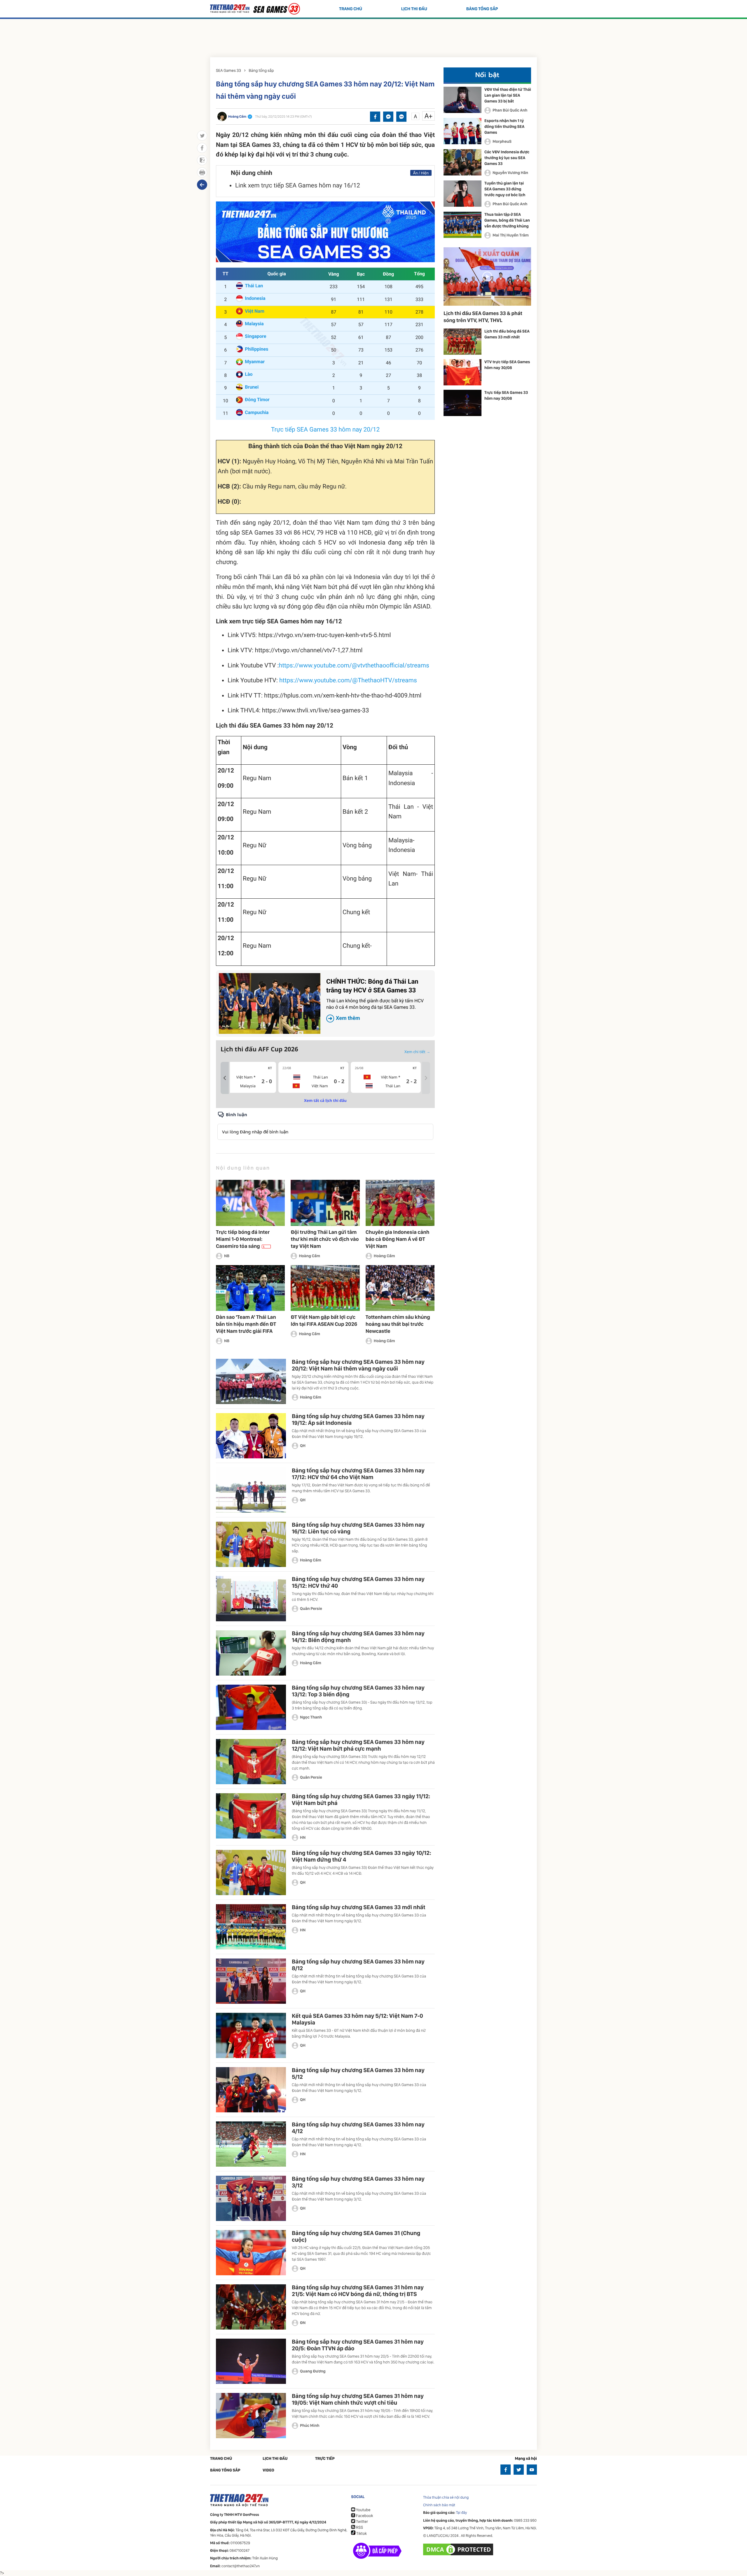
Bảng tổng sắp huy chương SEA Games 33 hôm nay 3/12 (358, 2182)
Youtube (363, 2510)
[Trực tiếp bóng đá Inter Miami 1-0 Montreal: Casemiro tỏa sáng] (250, 1203)
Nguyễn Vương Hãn (510, 173)
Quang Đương (313, 2371)
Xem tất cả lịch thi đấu (325, 1100)
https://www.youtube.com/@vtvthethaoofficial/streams (354, 666)
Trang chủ (351, 9)
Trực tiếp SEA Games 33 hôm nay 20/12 (325, 430)
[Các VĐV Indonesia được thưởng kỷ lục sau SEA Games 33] (462, 162)
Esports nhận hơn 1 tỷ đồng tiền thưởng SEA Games (504, 127)
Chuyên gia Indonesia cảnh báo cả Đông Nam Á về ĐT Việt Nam (398, 1239)
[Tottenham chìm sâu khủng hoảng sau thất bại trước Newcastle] (400, 1288)
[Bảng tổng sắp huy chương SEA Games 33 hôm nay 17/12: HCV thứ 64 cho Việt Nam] (251, 1490)
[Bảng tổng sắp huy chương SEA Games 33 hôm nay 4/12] (251, 2144)
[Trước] (225, 1078)
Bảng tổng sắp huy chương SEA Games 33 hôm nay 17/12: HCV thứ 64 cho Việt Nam (358, 1474)
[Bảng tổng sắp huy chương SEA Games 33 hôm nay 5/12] (251, 2090)
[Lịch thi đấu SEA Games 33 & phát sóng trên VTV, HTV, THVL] (487, 276)
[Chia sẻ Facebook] (375, 117)
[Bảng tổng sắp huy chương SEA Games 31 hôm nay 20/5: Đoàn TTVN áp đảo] (251, 2361)
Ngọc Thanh (311, 1717)
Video (268, 2470)
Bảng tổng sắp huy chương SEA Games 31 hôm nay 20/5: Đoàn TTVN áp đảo (358, 2345)
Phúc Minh (310, 2426)
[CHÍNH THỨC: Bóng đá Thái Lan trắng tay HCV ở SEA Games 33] (270, 1003)
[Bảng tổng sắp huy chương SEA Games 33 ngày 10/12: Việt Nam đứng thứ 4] (251, 1873)
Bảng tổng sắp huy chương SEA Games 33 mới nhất (359, 1907)
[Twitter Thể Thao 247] (519, 2470)
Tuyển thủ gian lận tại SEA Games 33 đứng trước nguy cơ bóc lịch (505, 189)
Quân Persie (311, 1609)
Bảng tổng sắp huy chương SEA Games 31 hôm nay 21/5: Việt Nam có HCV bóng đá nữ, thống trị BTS (358, 2291)
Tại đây (462, 2513)
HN (303, 1838)
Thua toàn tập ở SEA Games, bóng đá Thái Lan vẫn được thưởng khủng (507, 220)
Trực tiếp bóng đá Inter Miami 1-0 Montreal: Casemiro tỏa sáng (243, 1239)
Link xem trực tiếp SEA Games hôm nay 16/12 (298, 186)
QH (303, 1446)
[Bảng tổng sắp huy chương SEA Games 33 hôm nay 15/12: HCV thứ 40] (251, 1599)
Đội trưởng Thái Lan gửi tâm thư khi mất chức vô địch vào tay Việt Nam (325, 1239)
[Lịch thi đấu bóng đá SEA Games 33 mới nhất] (462, 342)
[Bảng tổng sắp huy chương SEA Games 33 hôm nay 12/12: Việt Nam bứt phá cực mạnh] (251, 1762)
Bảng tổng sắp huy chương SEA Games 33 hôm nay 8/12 (358, 1965)
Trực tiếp (325, 2459)
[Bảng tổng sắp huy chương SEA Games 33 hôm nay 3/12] (251, 2198)
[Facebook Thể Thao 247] (506, 2470)
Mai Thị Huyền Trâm (511, 235)
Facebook (364, 2516)
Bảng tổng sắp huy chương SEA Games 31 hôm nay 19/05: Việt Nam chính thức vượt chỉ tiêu (358, 2399)
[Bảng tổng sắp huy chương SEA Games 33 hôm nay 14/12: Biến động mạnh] (251, 1653)
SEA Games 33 (228, 71)
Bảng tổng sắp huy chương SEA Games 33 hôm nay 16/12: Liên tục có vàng (358, 1528)
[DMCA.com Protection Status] (459, 2549)
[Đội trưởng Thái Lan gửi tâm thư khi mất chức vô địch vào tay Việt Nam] (325, 1203)
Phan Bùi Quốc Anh (510, 110)
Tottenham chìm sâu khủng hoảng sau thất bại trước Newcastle (398, 1324)
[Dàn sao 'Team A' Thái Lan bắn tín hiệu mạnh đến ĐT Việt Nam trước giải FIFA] (250, 1288)
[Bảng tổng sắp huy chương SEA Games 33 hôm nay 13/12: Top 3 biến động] (251, 1707)
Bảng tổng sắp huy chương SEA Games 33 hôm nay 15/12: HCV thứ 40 (358, 1582)
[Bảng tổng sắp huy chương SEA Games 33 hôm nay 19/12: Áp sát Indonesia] (251, 1436)
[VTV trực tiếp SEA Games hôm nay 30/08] (462, 372)
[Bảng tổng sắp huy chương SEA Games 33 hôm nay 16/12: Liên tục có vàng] (251, 1544)
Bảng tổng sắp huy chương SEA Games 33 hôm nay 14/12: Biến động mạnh (358, 1637)
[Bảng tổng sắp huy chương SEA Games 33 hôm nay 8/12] (251, 1981)
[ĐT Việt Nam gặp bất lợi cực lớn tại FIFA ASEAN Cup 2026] (325, 1288)
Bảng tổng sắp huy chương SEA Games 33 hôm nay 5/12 (358, 2073)
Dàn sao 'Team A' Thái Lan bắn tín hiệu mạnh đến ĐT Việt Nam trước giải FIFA (246, 1324)
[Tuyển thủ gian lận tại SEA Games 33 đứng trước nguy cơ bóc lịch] (462, 194)
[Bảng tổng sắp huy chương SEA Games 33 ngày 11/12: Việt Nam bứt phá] (251, 1816)
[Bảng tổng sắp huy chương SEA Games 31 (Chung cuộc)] (251, 2253)
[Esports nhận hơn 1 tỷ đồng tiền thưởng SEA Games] (462, 131)
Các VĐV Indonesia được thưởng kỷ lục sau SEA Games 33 (507, 158)
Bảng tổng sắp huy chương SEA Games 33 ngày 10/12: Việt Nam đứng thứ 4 (362, 1856)
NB (227, 1256)
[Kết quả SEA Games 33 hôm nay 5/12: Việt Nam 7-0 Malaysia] (251, 2035)
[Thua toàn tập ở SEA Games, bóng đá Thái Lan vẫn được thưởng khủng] (462, 225)
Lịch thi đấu (414, 9)
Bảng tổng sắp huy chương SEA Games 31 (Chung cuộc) (356, 2236)
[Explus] (325, 1125)
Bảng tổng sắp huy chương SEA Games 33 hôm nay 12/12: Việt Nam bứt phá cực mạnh (358, 1745)
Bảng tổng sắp (482, 9)
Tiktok (361, 2534)
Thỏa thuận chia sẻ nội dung (446, 2498)
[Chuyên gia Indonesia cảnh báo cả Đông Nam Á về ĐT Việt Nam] (400, 1203)
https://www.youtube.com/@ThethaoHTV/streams (348, 681)
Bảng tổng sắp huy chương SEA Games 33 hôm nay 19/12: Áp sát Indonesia (358, 1419)
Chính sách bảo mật (439, 2505)
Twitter (362, 2522)
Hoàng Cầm (309, 1256)
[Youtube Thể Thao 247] (532, 2470)
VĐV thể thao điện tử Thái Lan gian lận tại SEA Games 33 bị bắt (508, 95)
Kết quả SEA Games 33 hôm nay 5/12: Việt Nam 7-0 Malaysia (357, 2019)
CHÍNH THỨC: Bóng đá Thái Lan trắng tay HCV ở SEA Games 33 (375, 1000)
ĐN (303, 2323)
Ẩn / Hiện (421, 173)
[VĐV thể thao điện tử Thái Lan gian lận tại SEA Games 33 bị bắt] (462, 100)
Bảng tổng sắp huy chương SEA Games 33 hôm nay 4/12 (358, 2128)
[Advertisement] (373, 36)
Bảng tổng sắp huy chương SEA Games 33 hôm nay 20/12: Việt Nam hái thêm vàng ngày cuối (358, 1365)
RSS (359, 2528)
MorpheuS (502, 142)
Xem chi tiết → (417, 1052)
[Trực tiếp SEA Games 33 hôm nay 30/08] (462, 403)
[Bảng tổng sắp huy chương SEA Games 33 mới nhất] (251, 1927)
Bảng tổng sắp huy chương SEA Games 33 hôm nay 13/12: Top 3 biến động (358, 1691)
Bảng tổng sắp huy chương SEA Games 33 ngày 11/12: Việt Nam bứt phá (361, 1800)
